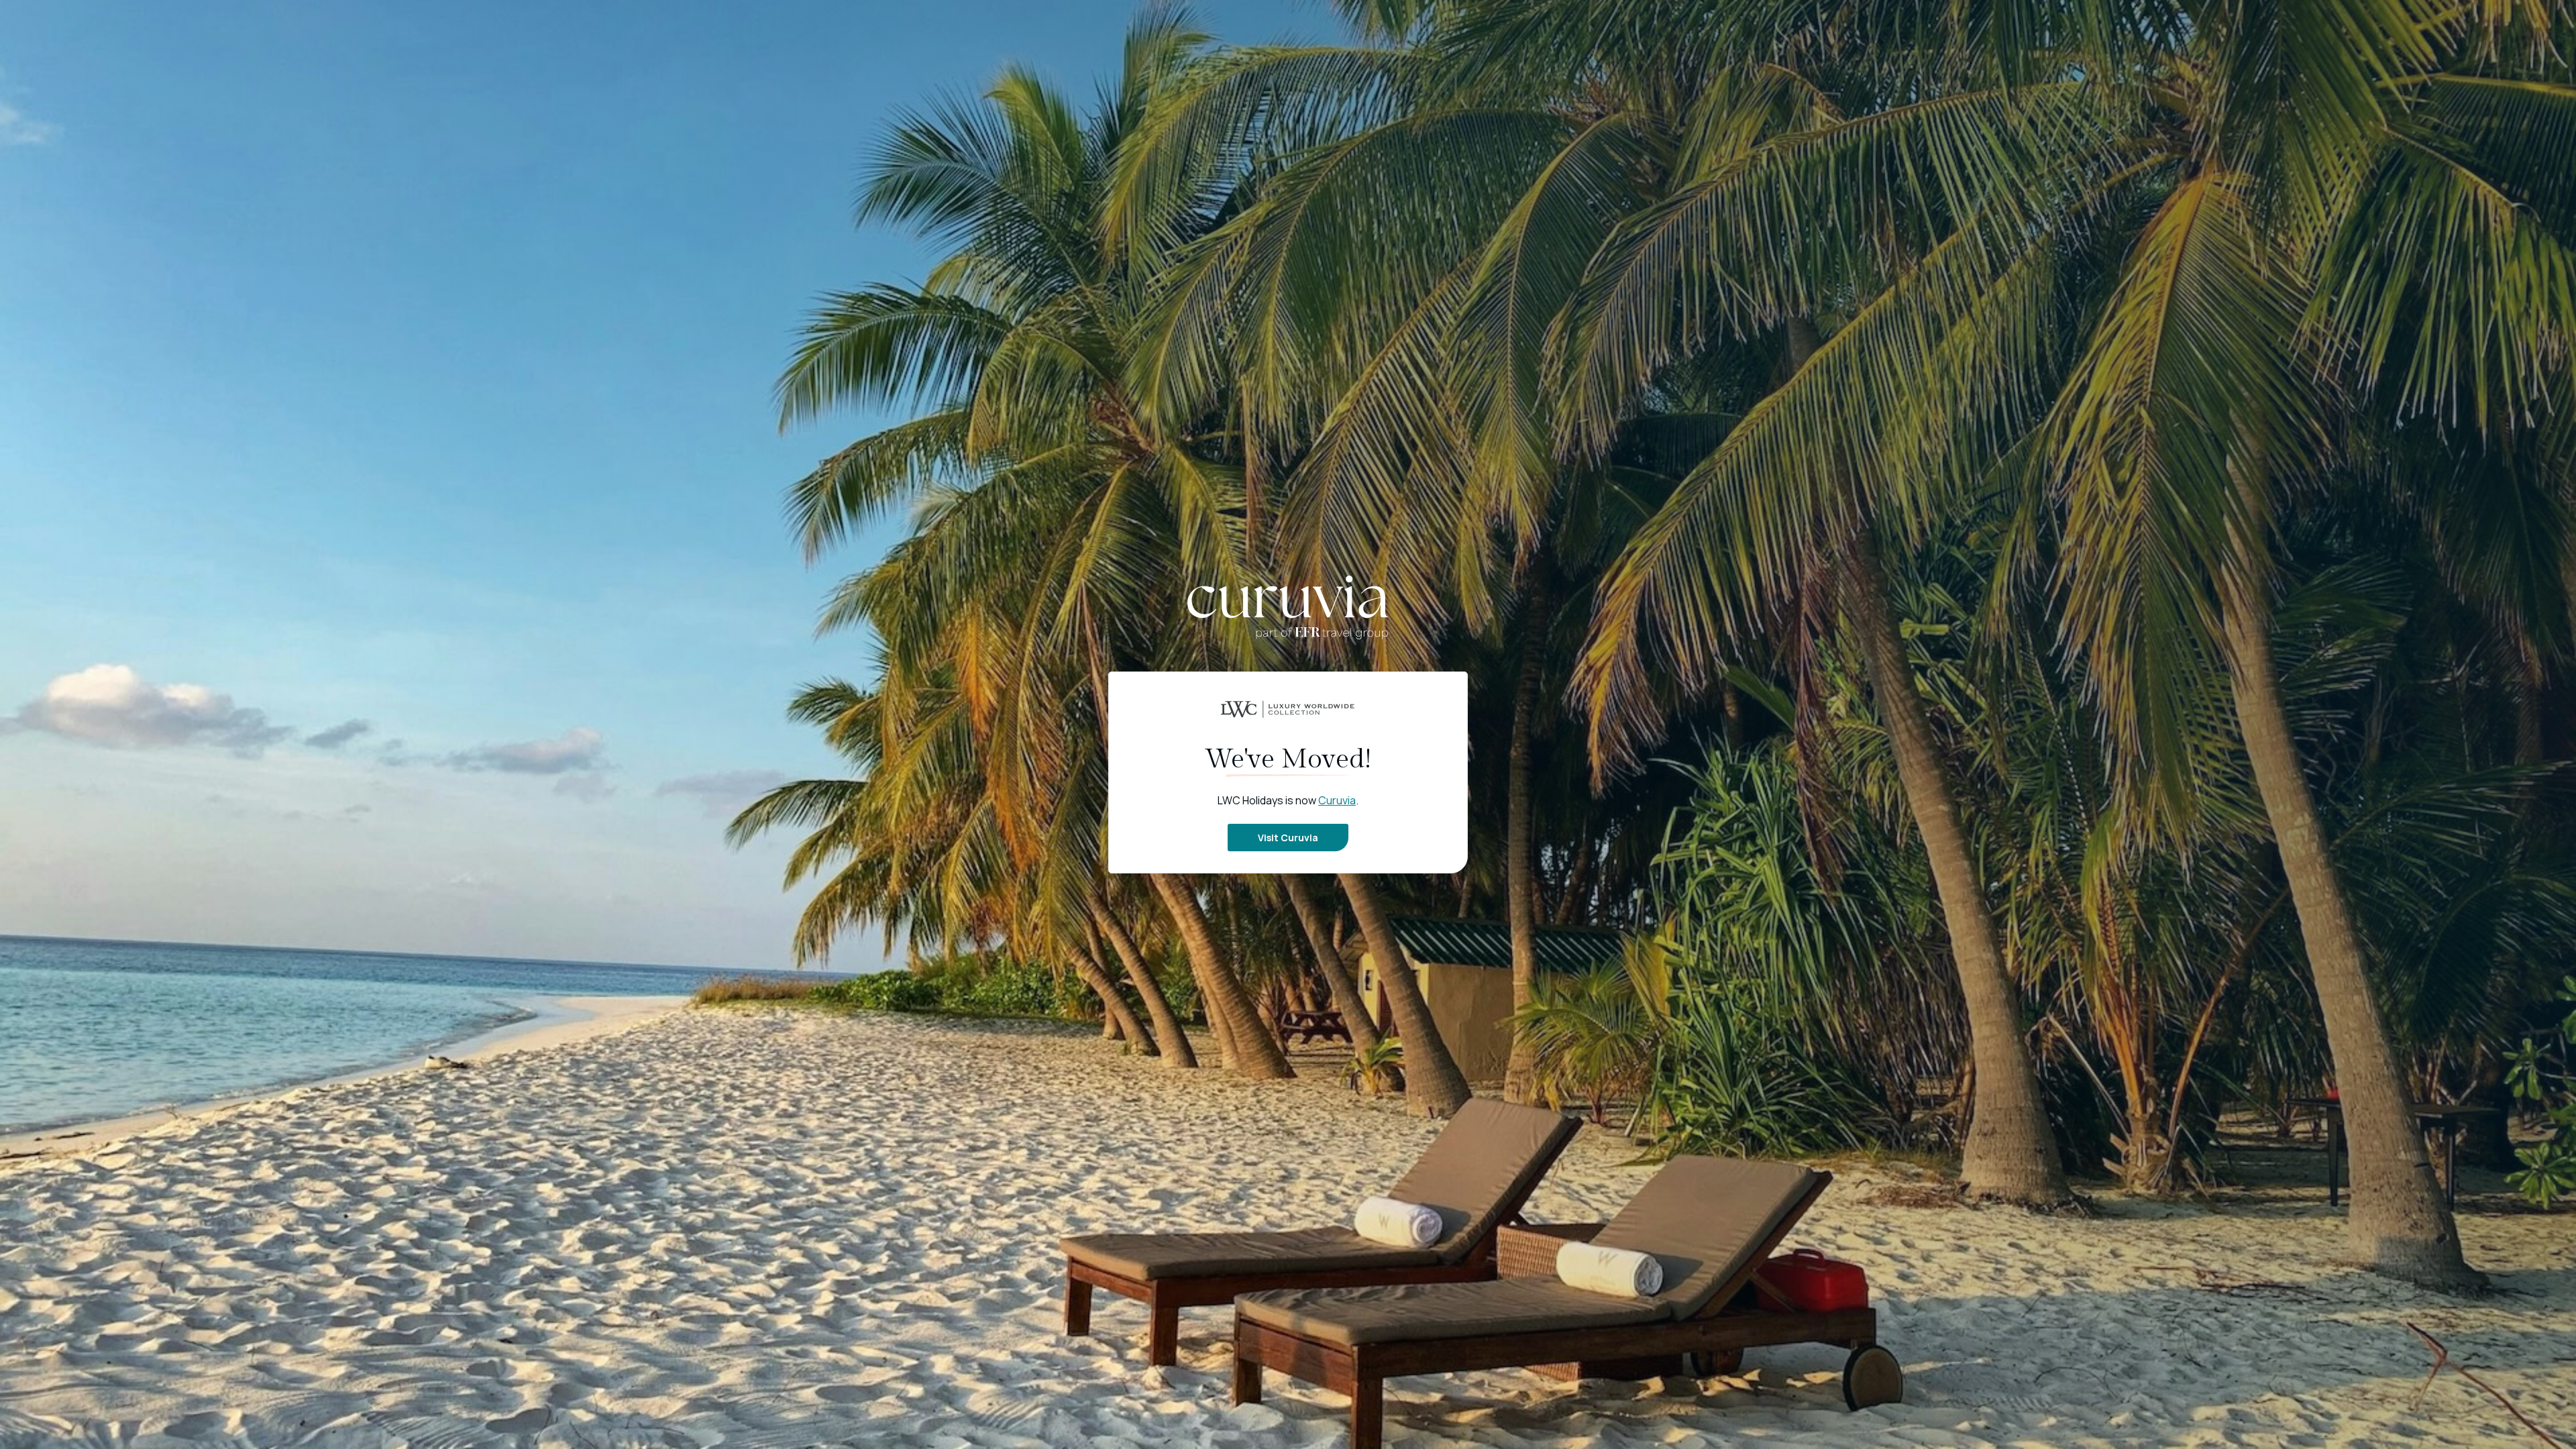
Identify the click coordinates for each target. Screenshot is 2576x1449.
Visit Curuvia (1288, 838)
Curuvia (1337, 800)
